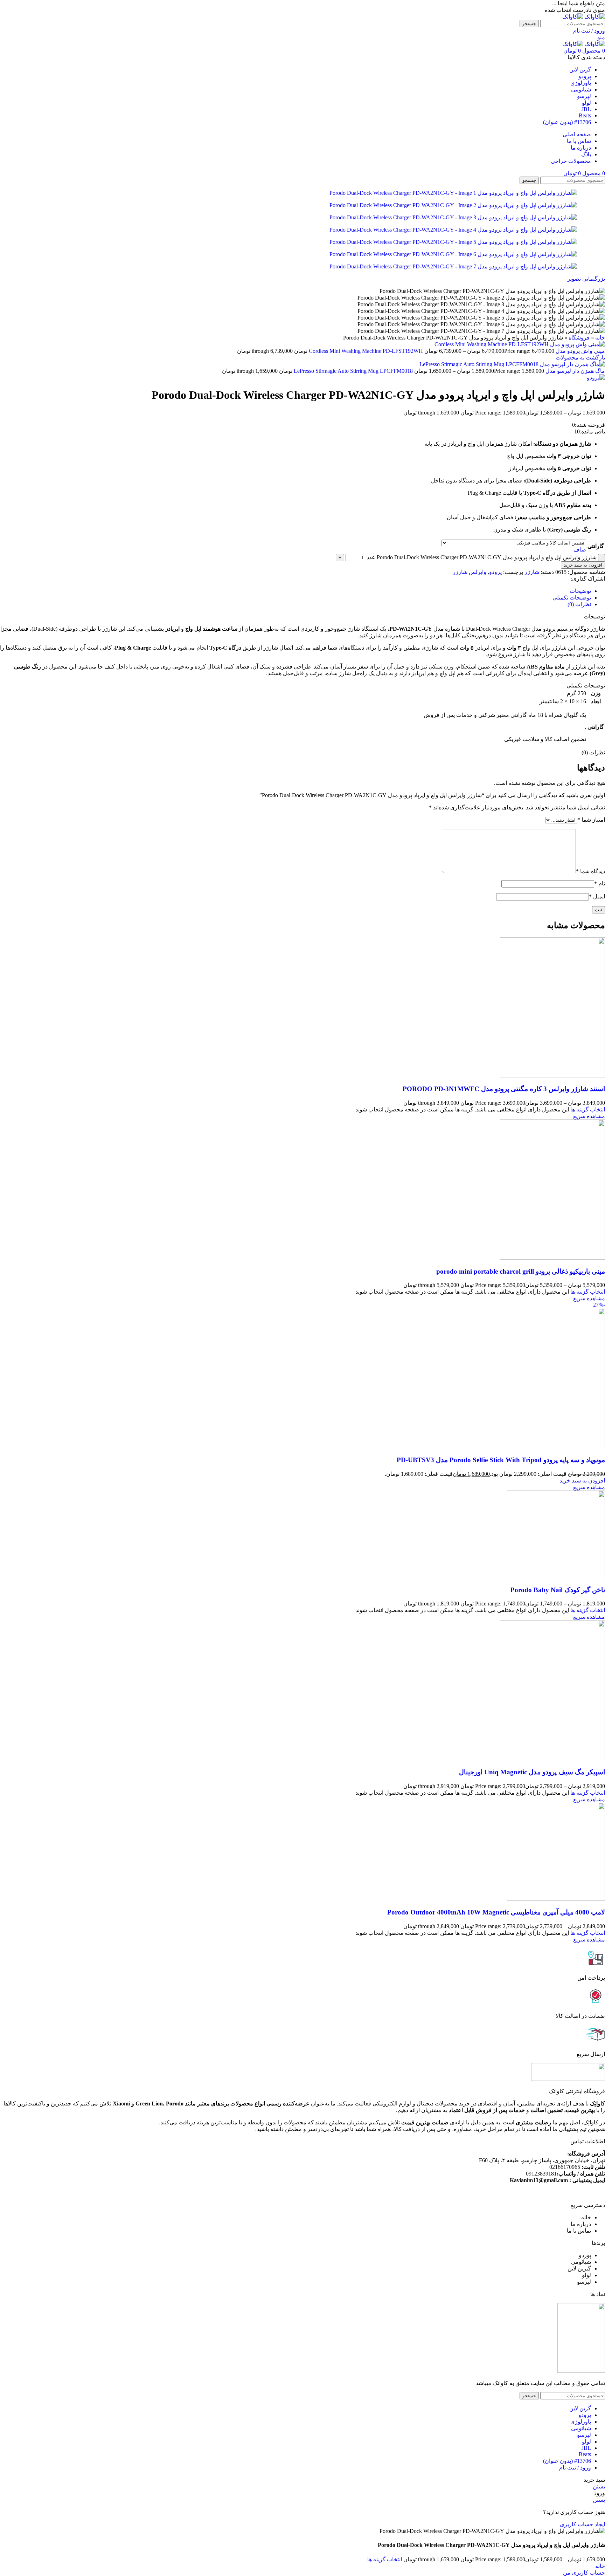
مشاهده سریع (589, 1116)
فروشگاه (579, 338)
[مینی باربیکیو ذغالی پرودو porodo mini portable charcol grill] (552, 1258)
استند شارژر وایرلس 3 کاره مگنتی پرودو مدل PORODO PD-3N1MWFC (504, 1089)
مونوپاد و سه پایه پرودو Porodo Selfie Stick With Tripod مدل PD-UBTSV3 (501, 1460)
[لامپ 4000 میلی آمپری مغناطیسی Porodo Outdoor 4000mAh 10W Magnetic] (556, 1899)
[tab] (580, 591)
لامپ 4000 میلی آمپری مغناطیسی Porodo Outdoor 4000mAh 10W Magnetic (496, 1912)
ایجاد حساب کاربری (582, 2524)
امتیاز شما (591, 820)
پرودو (495, 572)
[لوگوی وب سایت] (594, 17)
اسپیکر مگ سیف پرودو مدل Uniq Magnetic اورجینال (532, 1772)
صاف (580, 550)
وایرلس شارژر (470, 572)
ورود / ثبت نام (575, 2468)
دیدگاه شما (590, 871)
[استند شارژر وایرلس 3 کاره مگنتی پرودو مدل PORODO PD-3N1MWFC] (552, 1075)
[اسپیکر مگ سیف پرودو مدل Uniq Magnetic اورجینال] (552, 1758)
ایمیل (597, 896)
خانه (600, 338)
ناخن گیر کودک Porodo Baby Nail (558, 1590)
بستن (599, 2486)
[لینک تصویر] (581, 2371)
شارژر (532, 572)
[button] (582, 1481)
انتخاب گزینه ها (385, 2559)
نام (600, 883)
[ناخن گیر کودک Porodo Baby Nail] (556, 1576)
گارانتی (596, 546)
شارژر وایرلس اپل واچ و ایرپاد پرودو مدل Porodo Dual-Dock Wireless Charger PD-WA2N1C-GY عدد (482, 557)
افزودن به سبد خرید (583, 565)
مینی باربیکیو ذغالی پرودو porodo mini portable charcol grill (521, 1271)
